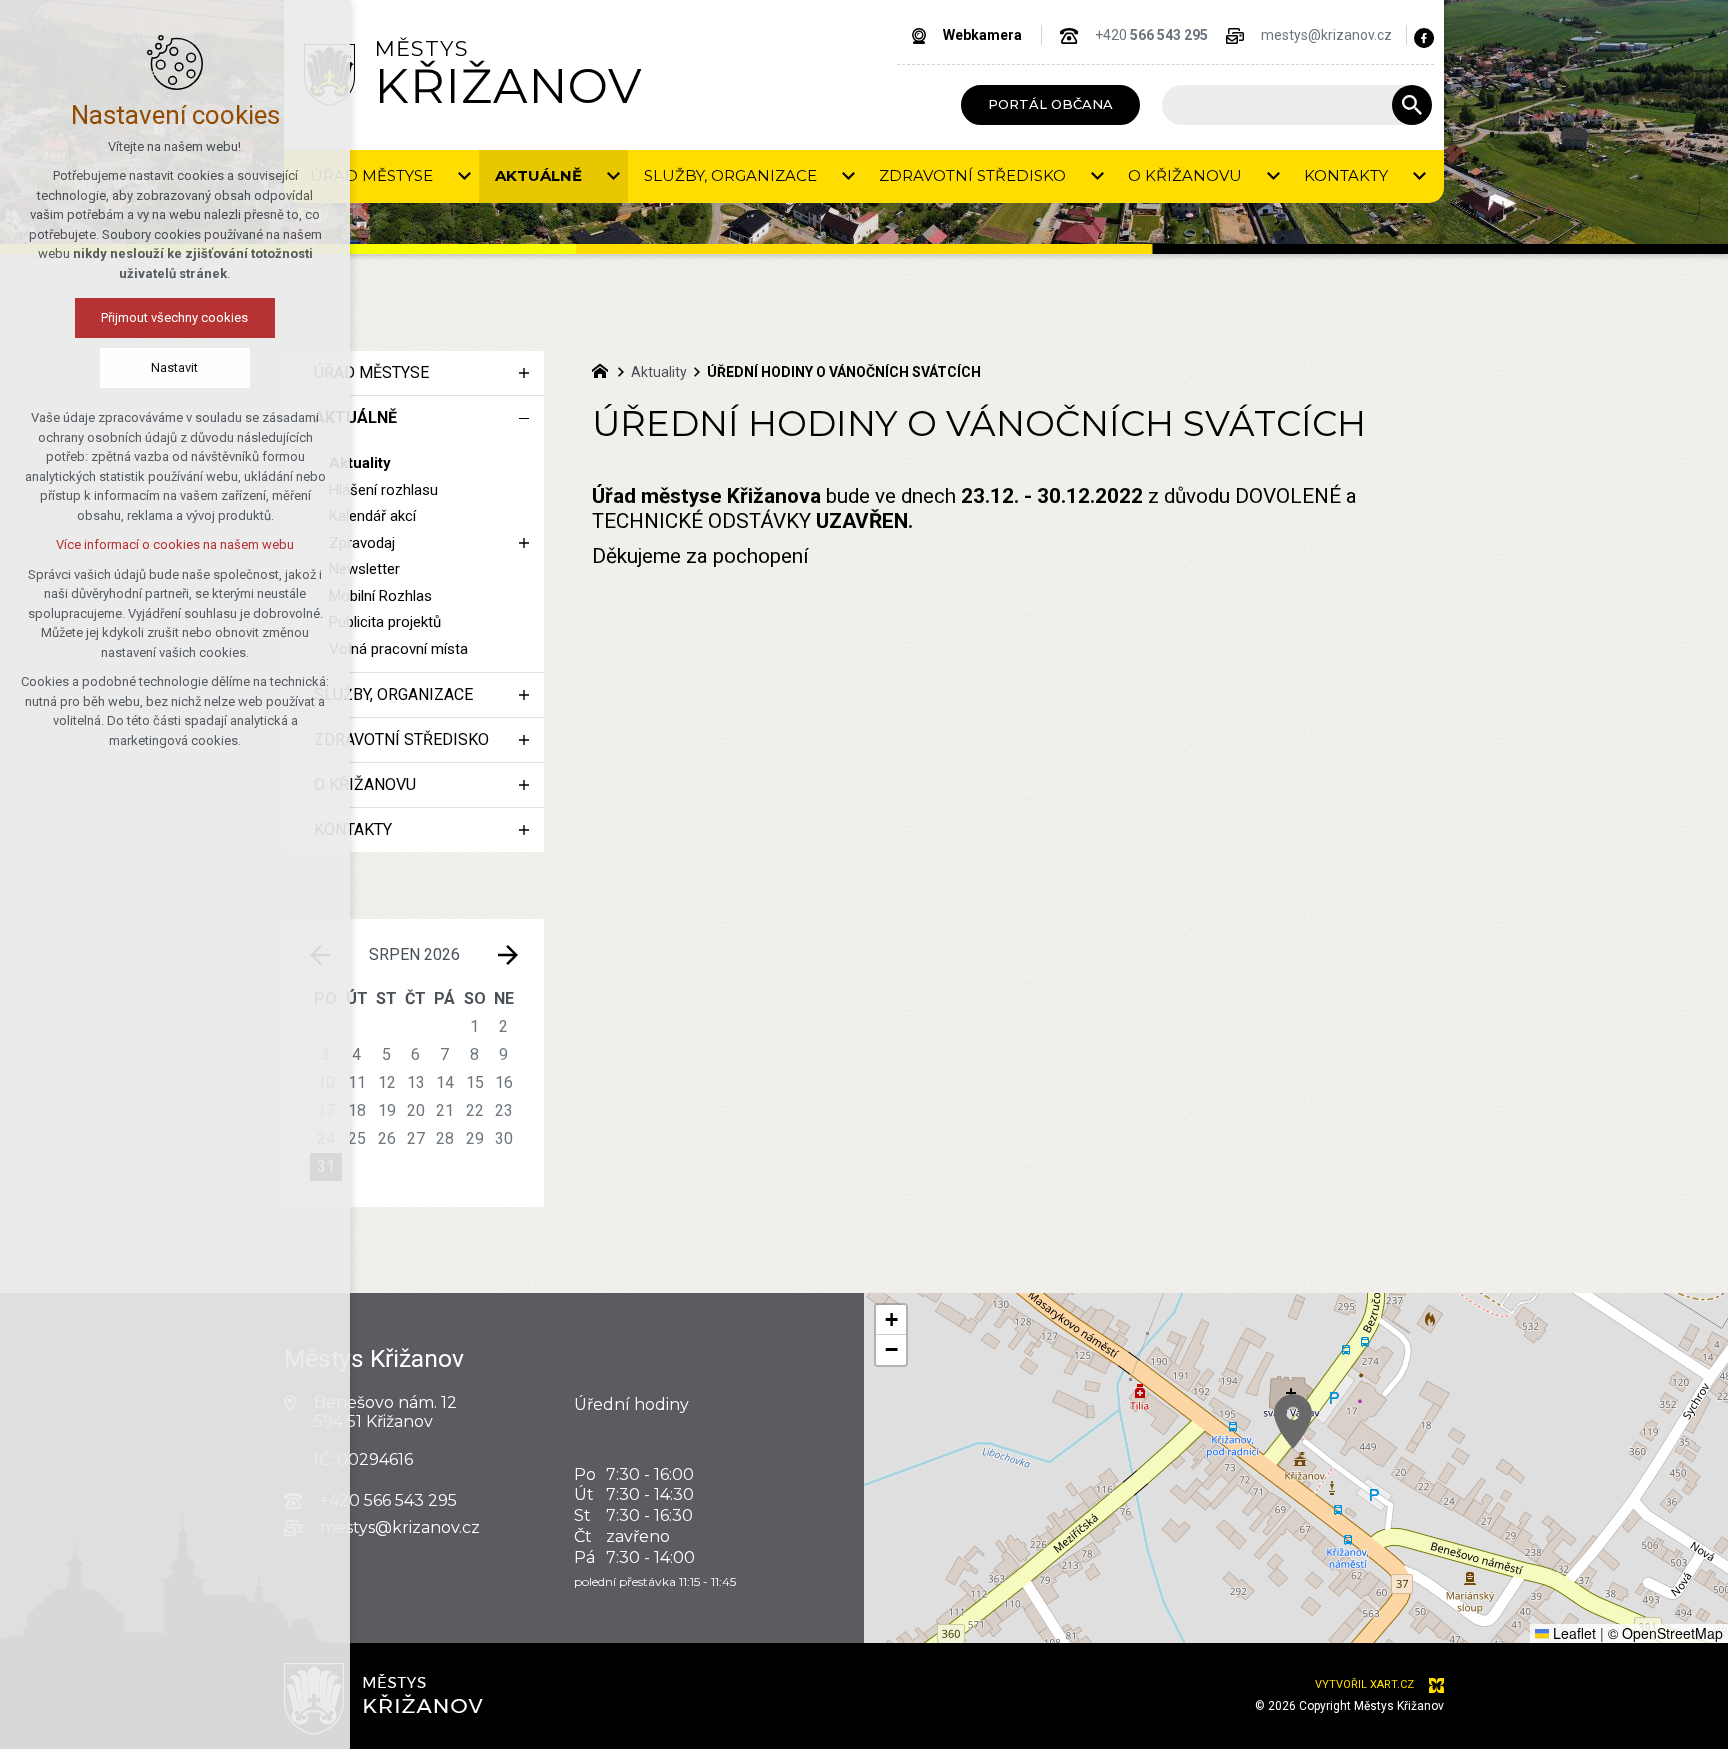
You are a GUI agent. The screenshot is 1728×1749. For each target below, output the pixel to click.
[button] (1293, 1421)
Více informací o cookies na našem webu (175, 544)
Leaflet (1572, 1633)
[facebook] (1424, 38)
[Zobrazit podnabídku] (464, 176)
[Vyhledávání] (1287, 105)
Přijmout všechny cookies (175, 317)
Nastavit (175, 367)
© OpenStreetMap (1665, 1633)
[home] (605, 369)
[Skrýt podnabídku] (524, 418)
